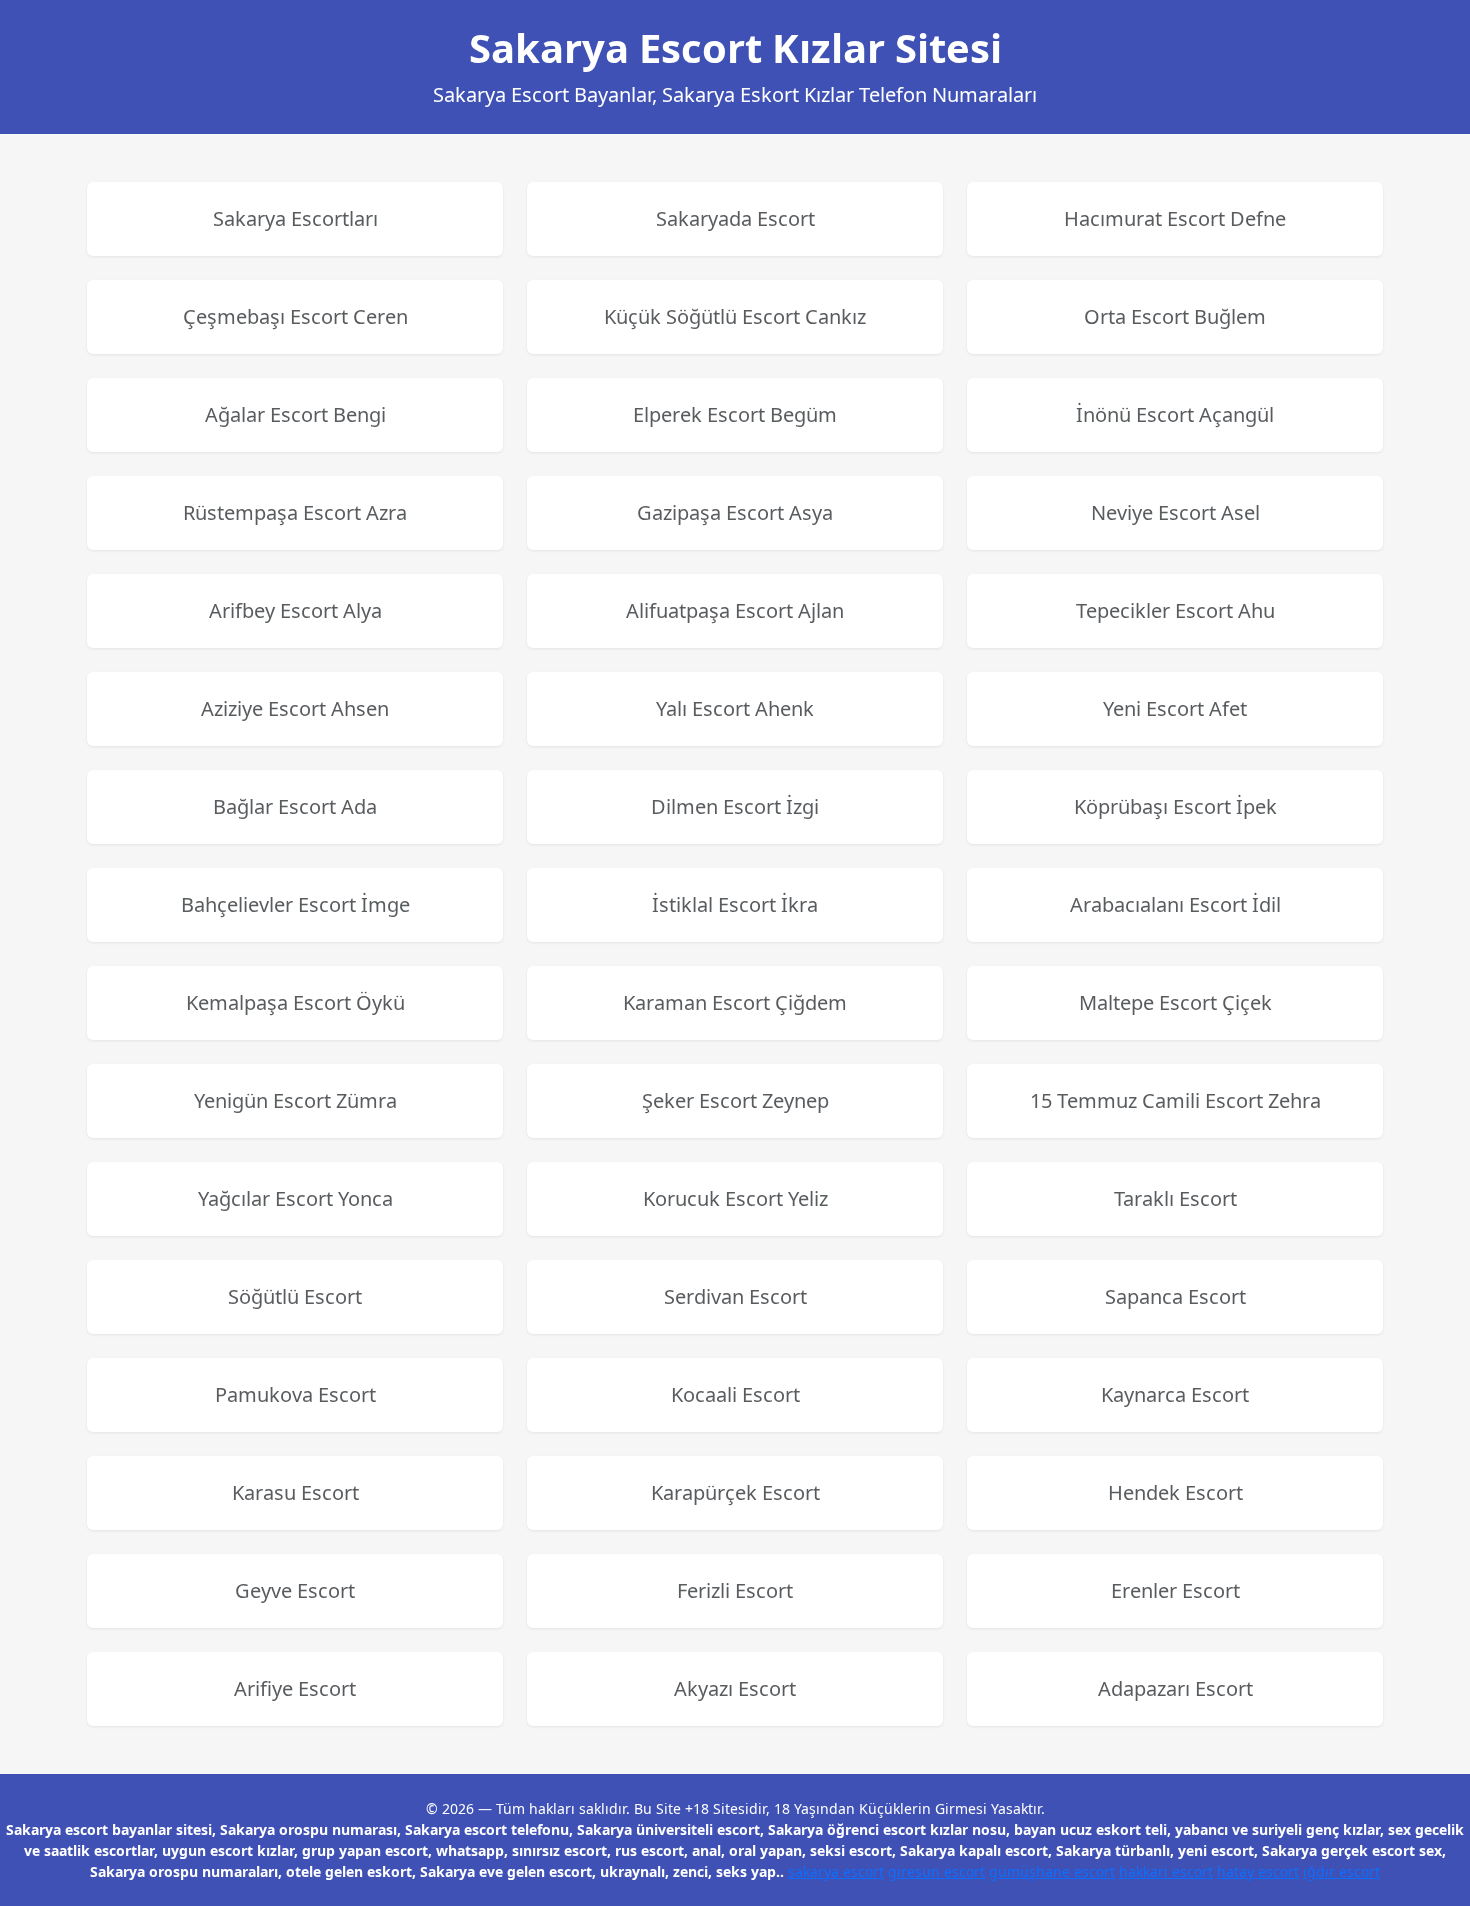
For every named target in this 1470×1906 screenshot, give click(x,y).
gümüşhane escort (1052, 1871)
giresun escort (936, 1871)
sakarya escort (836, 1871)
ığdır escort (1341, 1871)
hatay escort (1258, 1871)
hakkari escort (1166, 1871)
